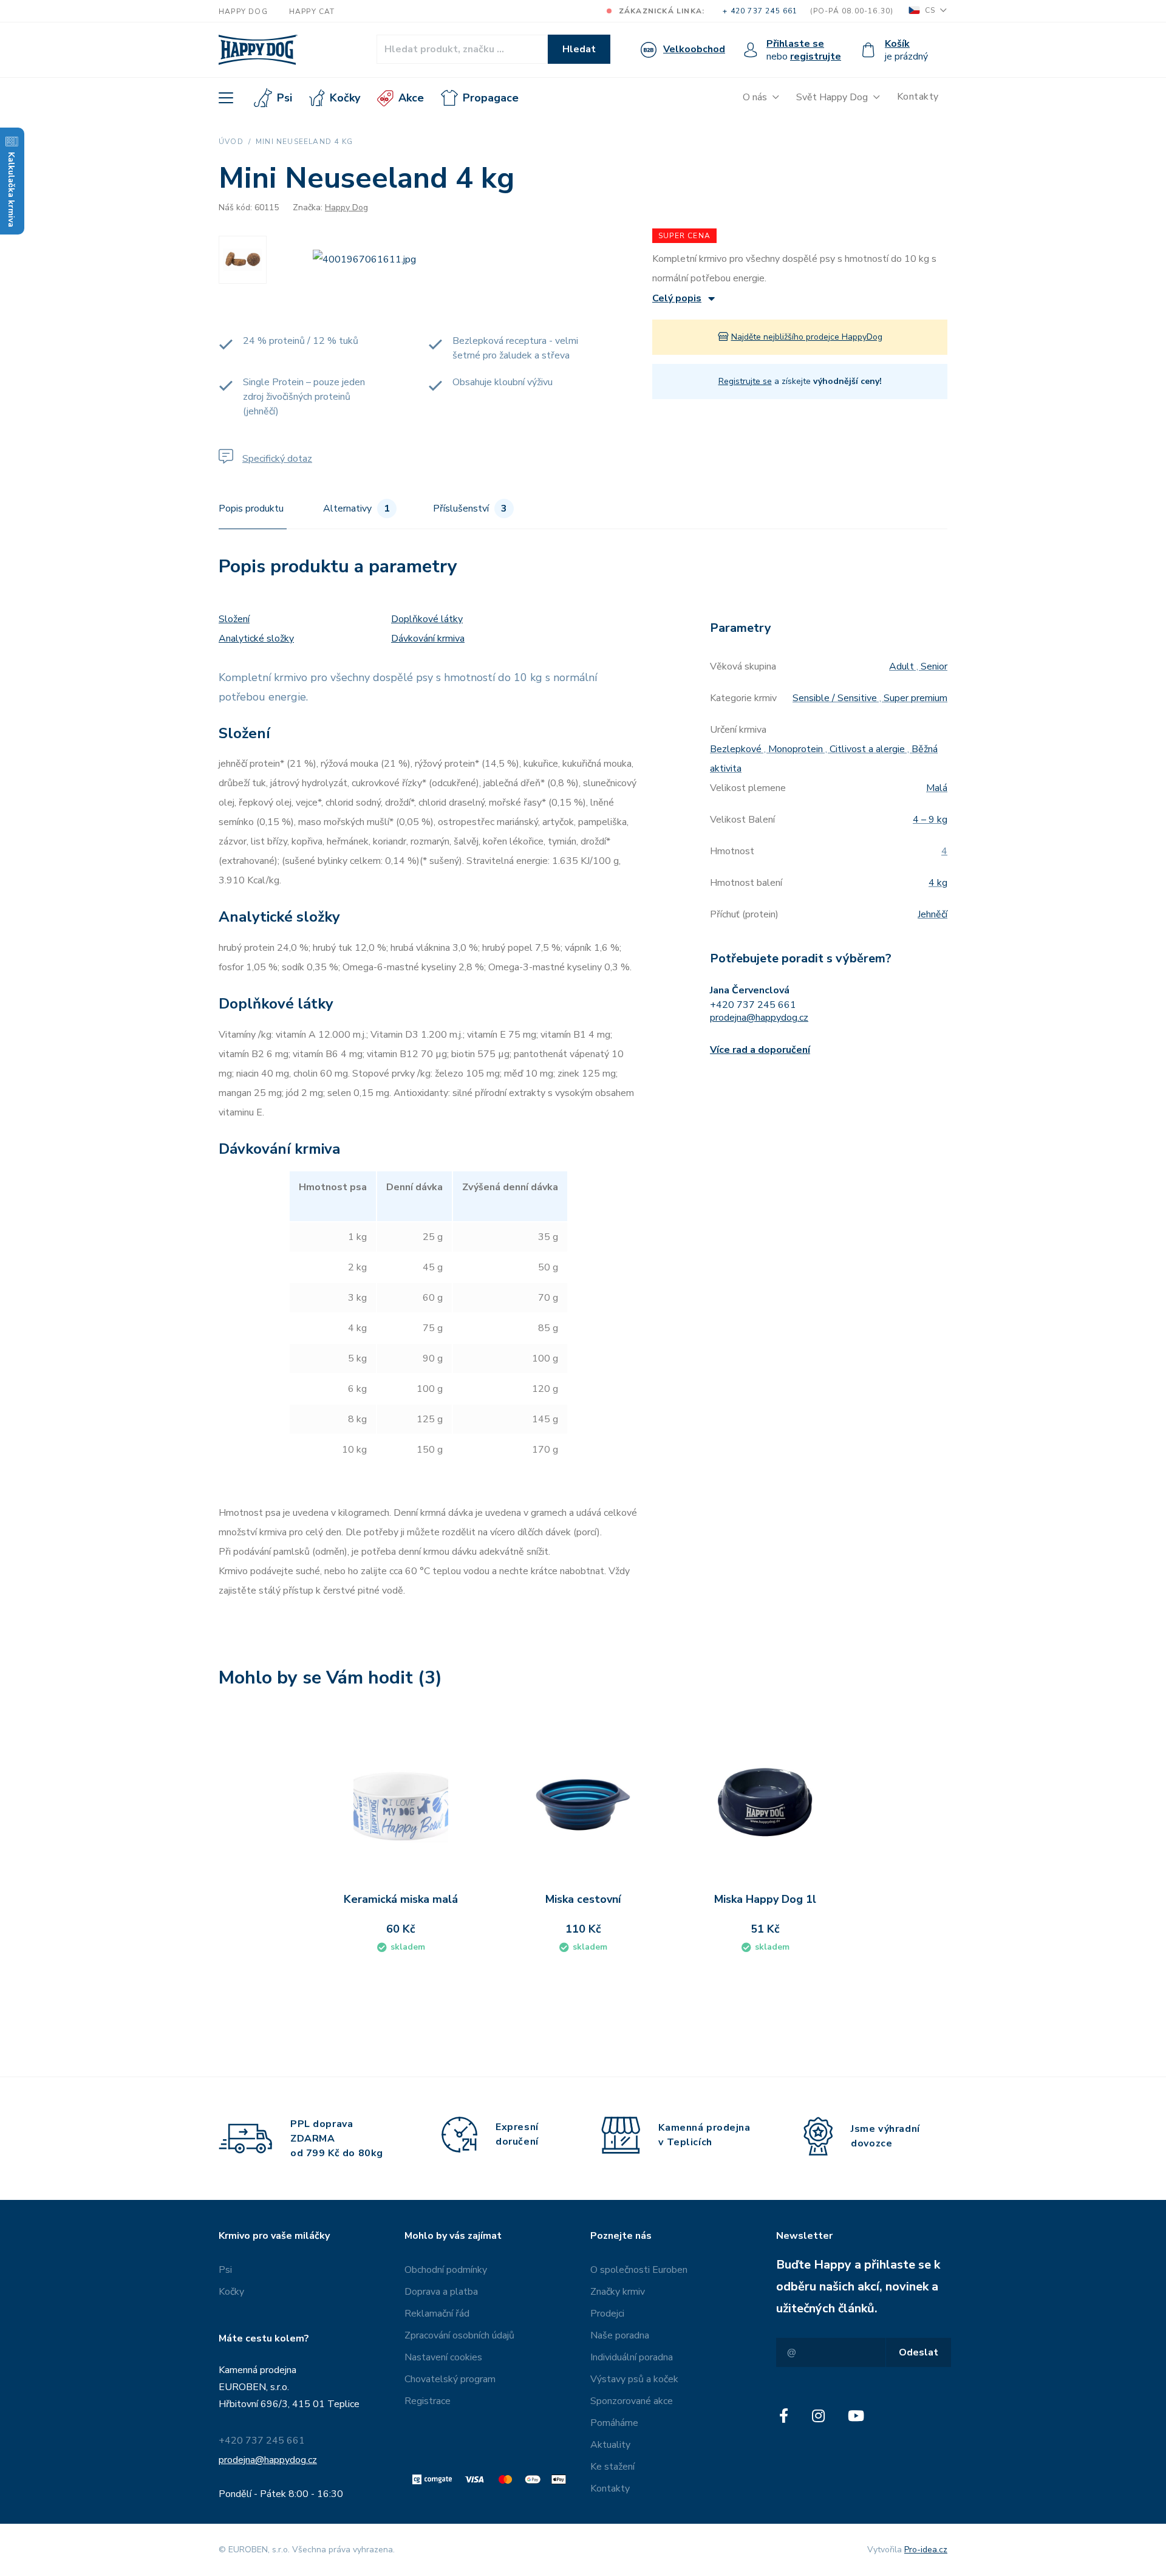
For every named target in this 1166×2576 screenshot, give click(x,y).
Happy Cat (312, 12)
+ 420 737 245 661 (760, 11)
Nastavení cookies (443, 2357)
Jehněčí (932, 914)
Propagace (491, 98)
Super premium (915, 698)
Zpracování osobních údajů (459, 2335)
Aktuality (610, 2445)
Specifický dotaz (277, 459)
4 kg (938, 883)
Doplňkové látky (427, 619)
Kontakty (918, 97)
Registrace (428, 2401)
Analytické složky (256, 639)
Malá (937, 788)
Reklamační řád (437, 2314)
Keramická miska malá (401, 1899)
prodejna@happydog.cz (759, 1018)
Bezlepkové (736, 749)
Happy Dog (243, 12)
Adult (902, 666)
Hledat (579, 49)
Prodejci (607, 2314)
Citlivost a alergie (867, 749)
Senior (934, 666)
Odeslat (919, 2352)
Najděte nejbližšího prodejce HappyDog (807, 337)
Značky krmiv (618, 2292)
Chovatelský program (450, 2379)
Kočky (345, 98)
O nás (755, 97)
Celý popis (677, 298)
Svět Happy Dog (832, 97)
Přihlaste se (795, 44)
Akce (411, 98)
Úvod (231, 142)
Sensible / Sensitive (835, 698)
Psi (285, 98)
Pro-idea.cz (926, 2550)
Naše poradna (620, 2335)
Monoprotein (796, 749)
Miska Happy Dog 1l (765, 1899)
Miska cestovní (583, 1899)
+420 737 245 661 (753, 1005)
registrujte (816, 57)
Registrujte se (745, 381)
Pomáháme (614, 2423)
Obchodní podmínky (446, 2270)
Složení (234, 619)
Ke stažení (612, 2467)
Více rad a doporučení (760, 1050)
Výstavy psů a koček (634, 2379)
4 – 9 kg (930, 820)
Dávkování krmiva (428, 639)
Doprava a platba (441, 2292)
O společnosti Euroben (639, 2270)
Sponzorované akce (632, 2401)
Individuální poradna (632, 2357)
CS (930, 11)
